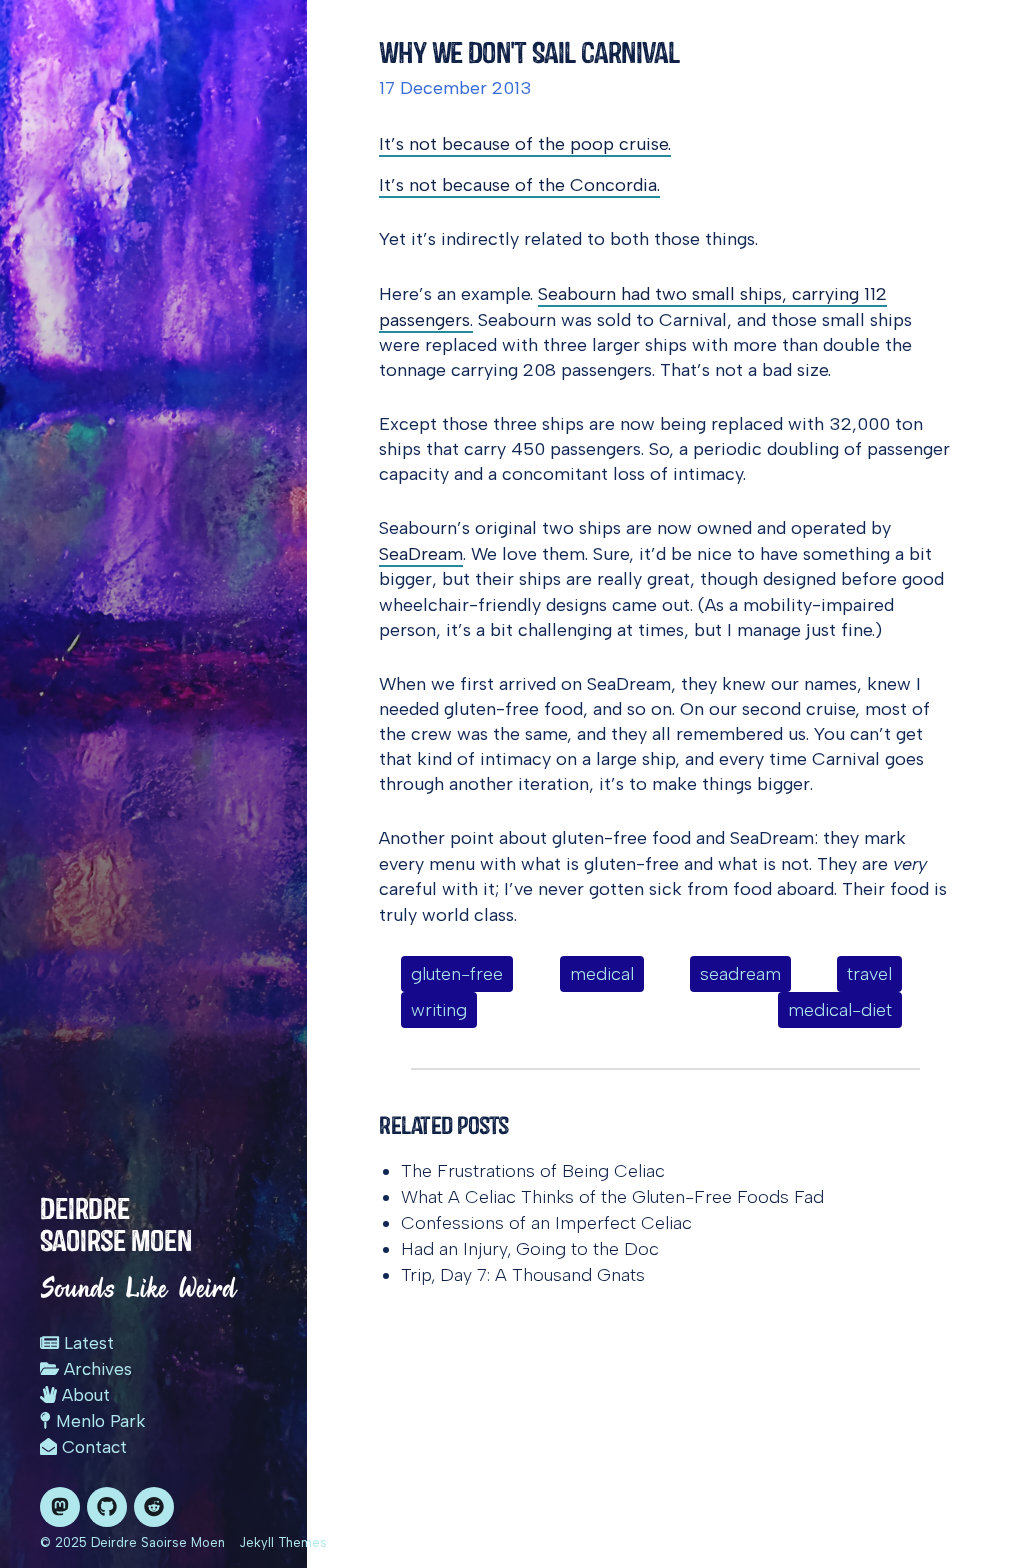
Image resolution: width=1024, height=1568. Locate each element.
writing (439, 1010)
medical (602, 974)
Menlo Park (98, 1421)
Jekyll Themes (283, 1542)
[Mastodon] (60, 1507)
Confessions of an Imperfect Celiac (546, 1223)
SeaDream (421, 554)
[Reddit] (154, 1507)
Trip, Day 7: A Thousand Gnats (523, 1275)
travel (869, 974)
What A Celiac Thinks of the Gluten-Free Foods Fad (612, 1197)
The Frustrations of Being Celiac (533, 1171)
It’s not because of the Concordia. (519, 185)
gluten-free (457, 974)
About (83, 1395)
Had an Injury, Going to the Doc (530, 1249)
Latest (86, 1343)
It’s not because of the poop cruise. (525, 144)
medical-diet (840, 1010)
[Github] (107, 1507)
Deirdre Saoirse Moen (116, 1224)
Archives (95, 1369)
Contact (92, 1447)
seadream (740, 974)
